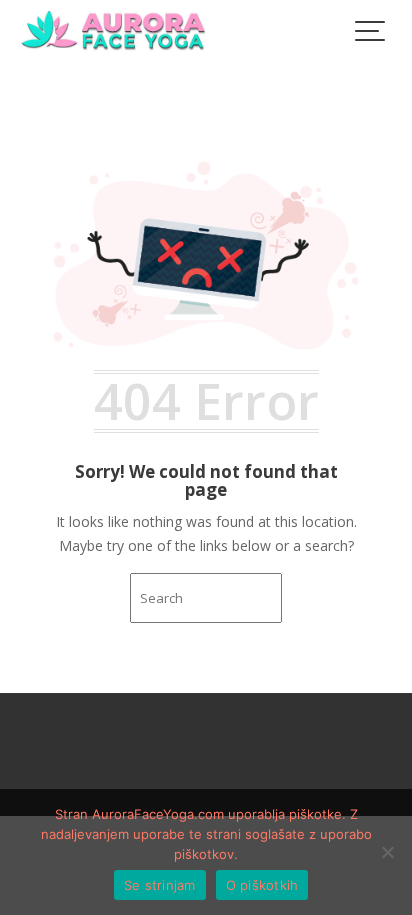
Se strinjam (160, 885)
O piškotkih (262, 885)
